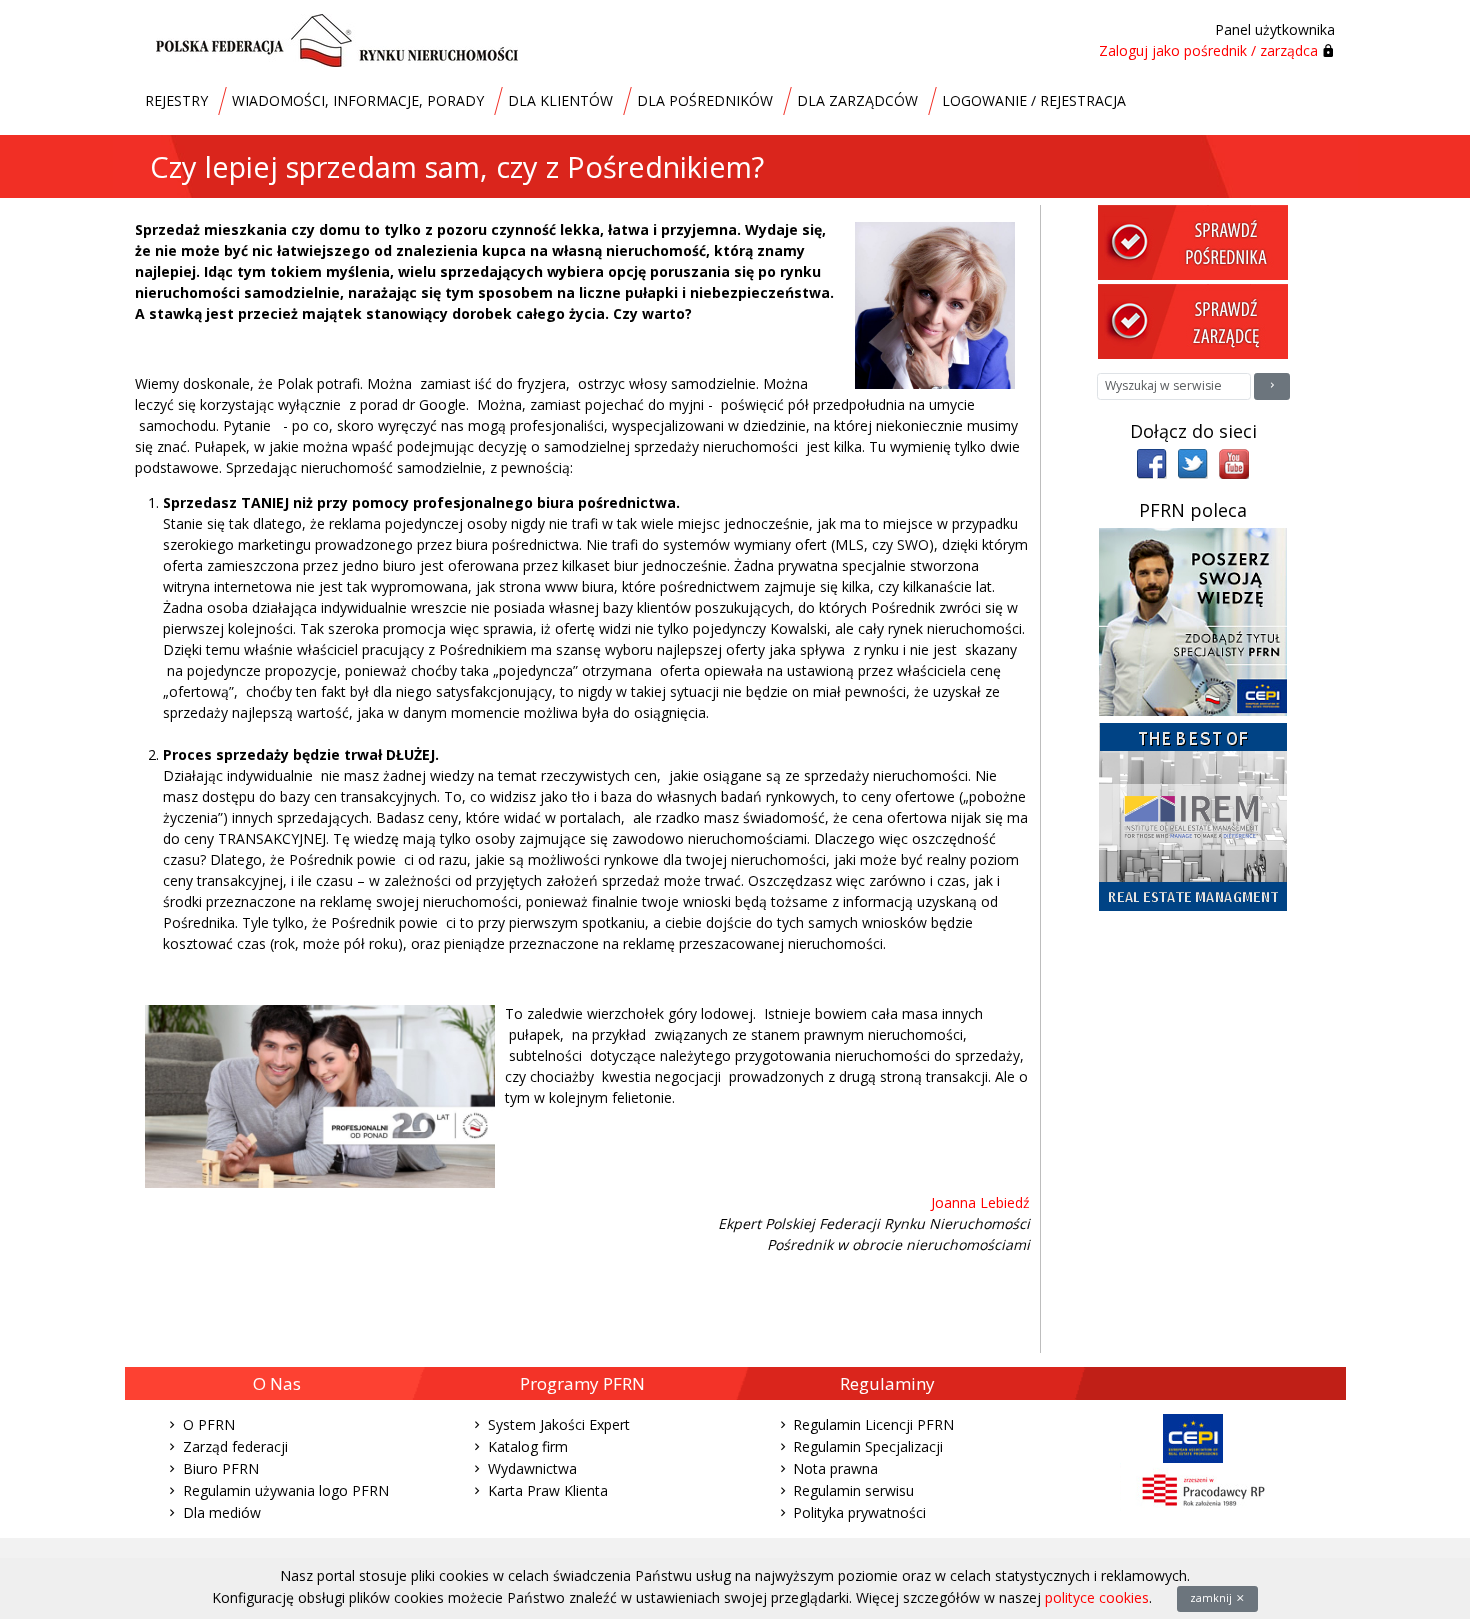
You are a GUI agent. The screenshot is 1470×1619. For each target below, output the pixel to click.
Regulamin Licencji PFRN (873, 1424)
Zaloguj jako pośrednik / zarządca (1208, 50)
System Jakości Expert (559, 1424)
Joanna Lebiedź (980, 1202)
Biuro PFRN (221, 1468)
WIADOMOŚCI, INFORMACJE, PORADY (358, 100)
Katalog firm (528, 1446)
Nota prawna (835, 1468)
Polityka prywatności (859, 1512)
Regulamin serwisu (853, 1490)
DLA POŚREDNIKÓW (705, 100)
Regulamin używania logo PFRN (286, 1490)
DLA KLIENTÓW (560, 100)
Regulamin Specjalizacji (868, 1446)
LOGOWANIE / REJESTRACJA (1034, 100)
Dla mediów (222, 1512)
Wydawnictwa (532, 1468)
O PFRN (209, 1424)
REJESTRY (176, 100)
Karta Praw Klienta (548, 1490)
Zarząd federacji (235, 1446)
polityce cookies (1097, 1597)
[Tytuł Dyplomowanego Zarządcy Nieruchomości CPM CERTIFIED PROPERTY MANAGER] (1193, 815)
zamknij (1212, 1598)
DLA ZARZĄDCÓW (857, 100)
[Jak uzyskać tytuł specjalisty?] (1193, 620)
